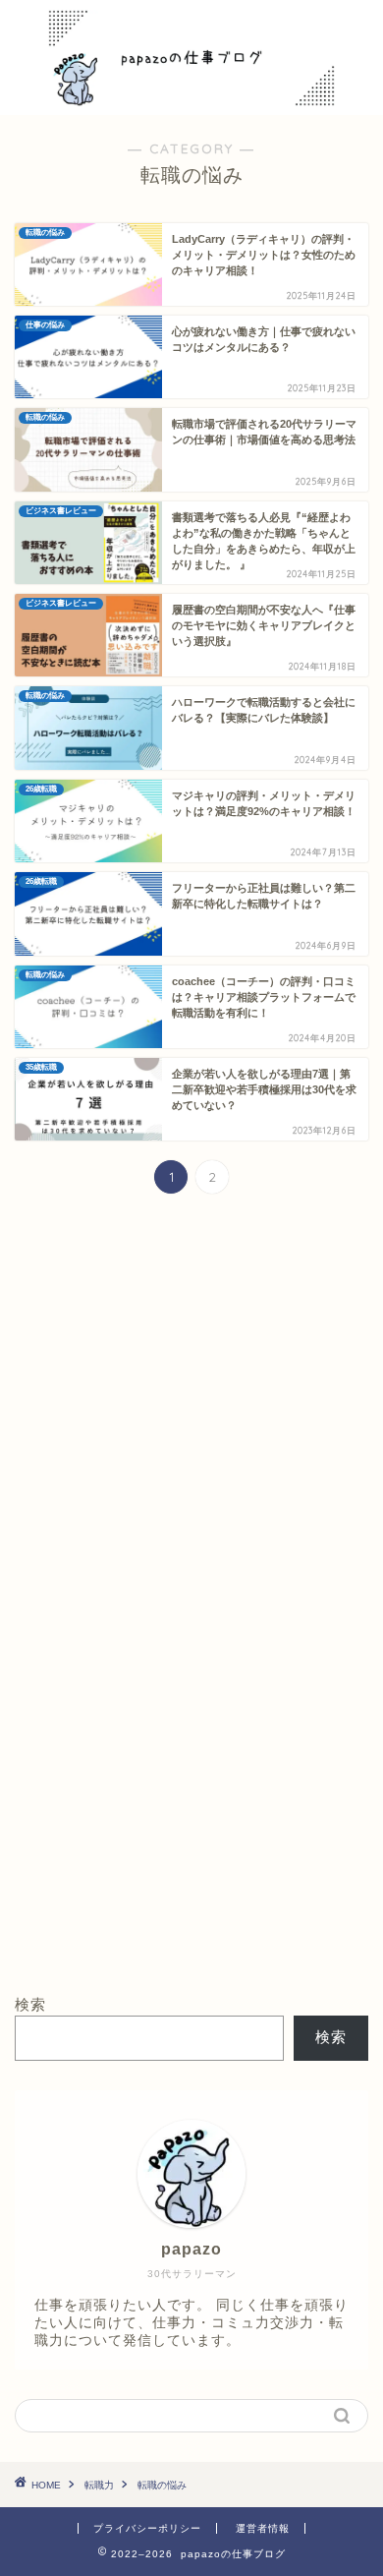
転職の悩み (162, 2485)
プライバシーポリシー (147, 2528)
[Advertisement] (191, 1420)
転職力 (99, 2485)
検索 (30, 2004)
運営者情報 (263, 2528)
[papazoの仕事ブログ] (192, 95)
